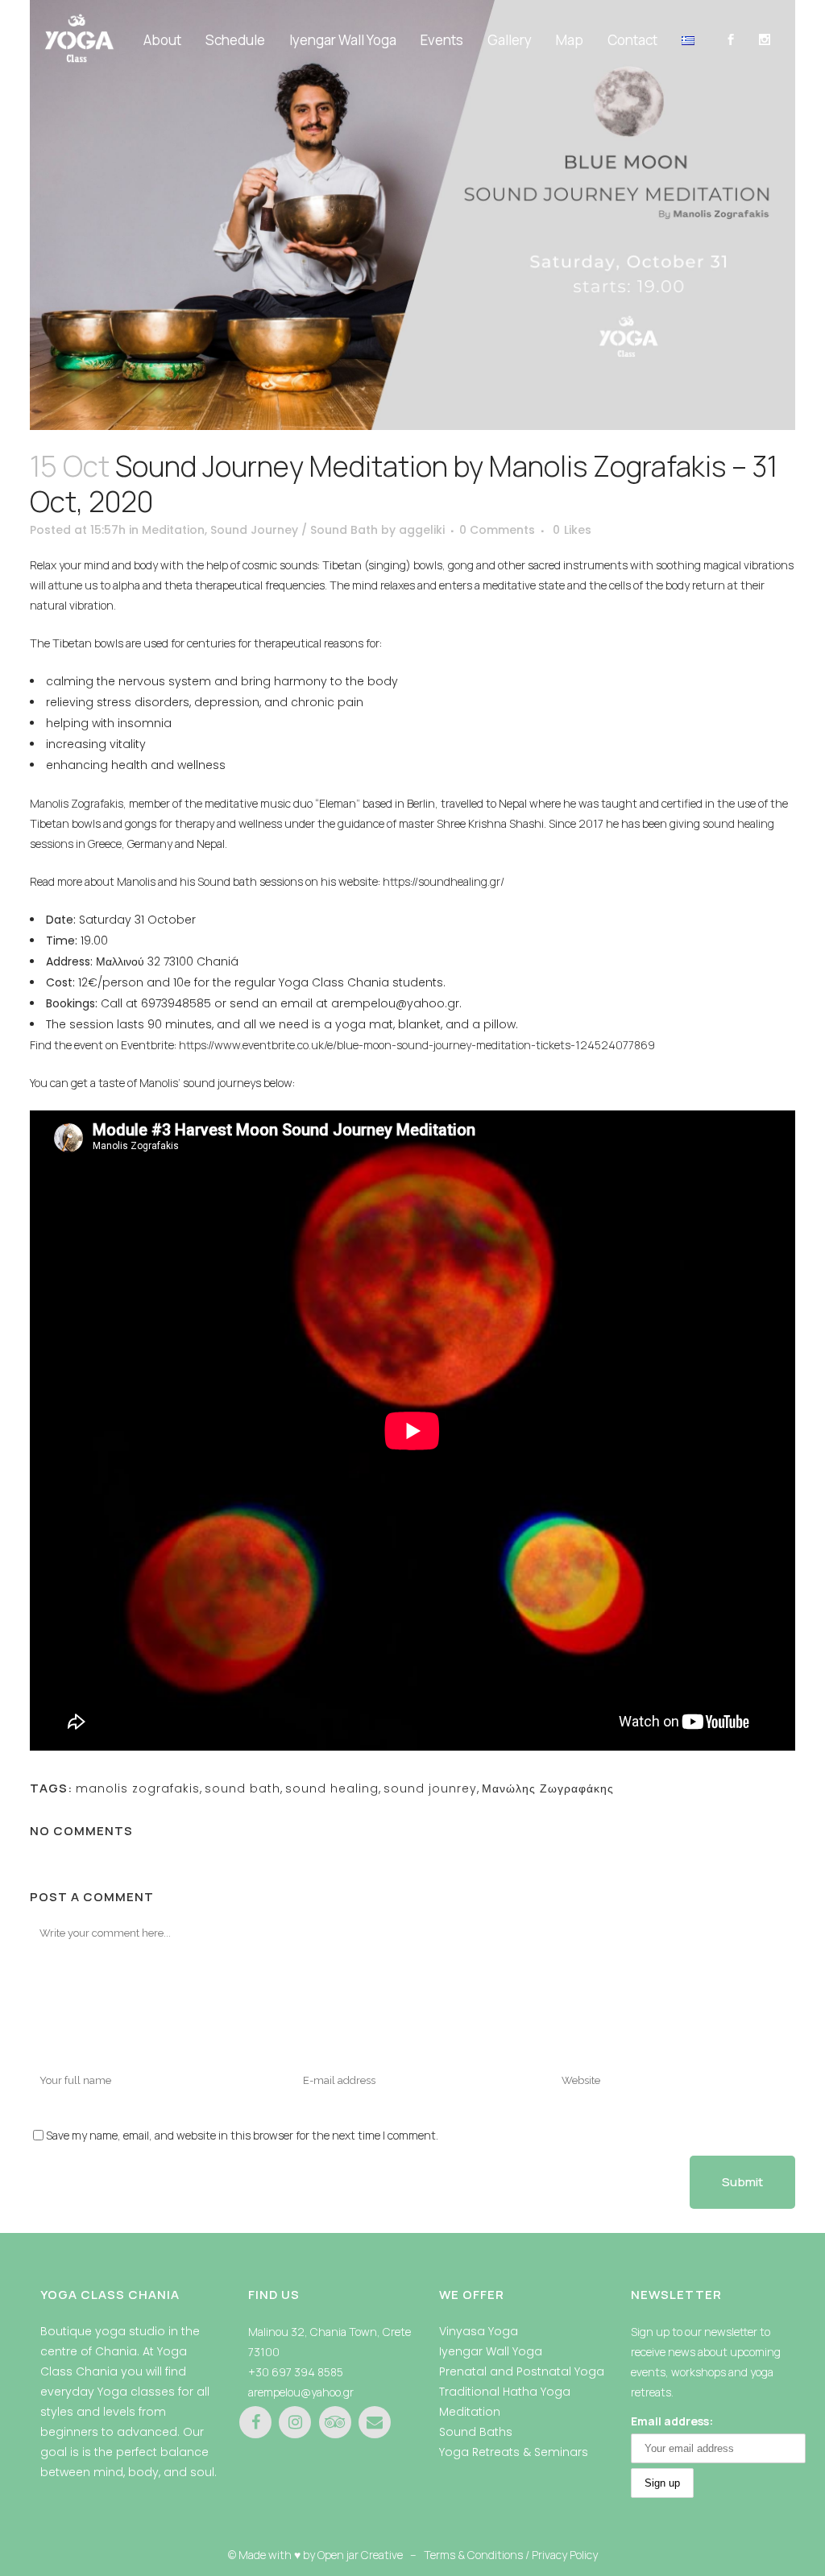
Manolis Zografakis (77, 803)
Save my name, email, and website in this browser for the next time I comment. (242, 2135)
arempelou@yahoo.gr (301, 2392)
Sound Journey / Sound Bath (294, 530)
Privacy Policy (565, 2555)
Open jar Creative (360, 2555)
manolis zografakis (138, 1788)
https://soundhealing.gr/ (444, 881)
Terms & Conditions (473, 2555)
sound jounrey (430, 1788)
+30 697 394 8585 (296, 2372)
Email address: (672, 2421)
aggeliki (422, 530)
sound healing (332, 1788)
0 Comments (497, 530)
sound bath (243, 1788)
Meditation (173, 530)
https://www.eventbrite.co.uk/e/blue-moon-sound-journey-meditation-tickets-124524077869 (417, 1045)
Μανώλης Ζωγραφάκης (548, 1788)
